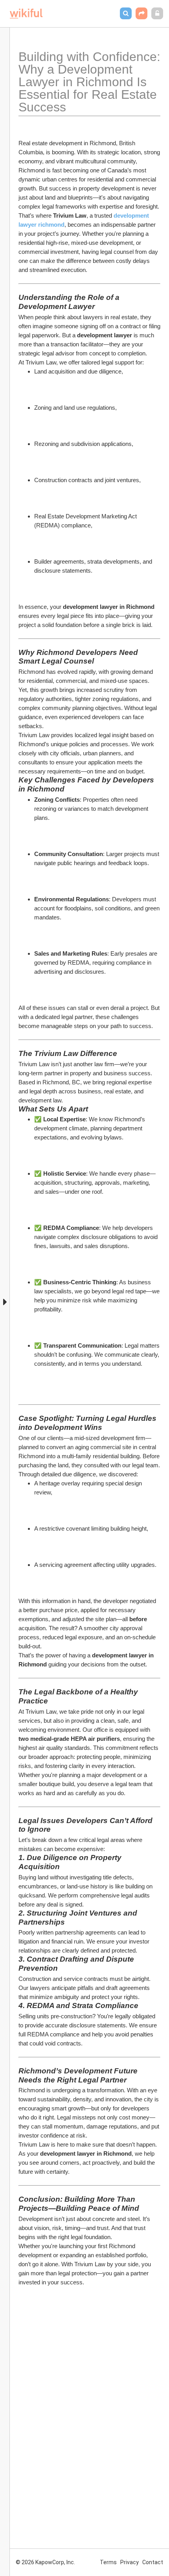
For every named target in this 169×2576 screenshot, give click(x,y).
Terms (108, 2562)
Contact (153, 2562)
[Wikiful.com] (26, 14)
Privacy (130, 2562)
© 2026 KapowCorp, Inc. (45, 2562)
